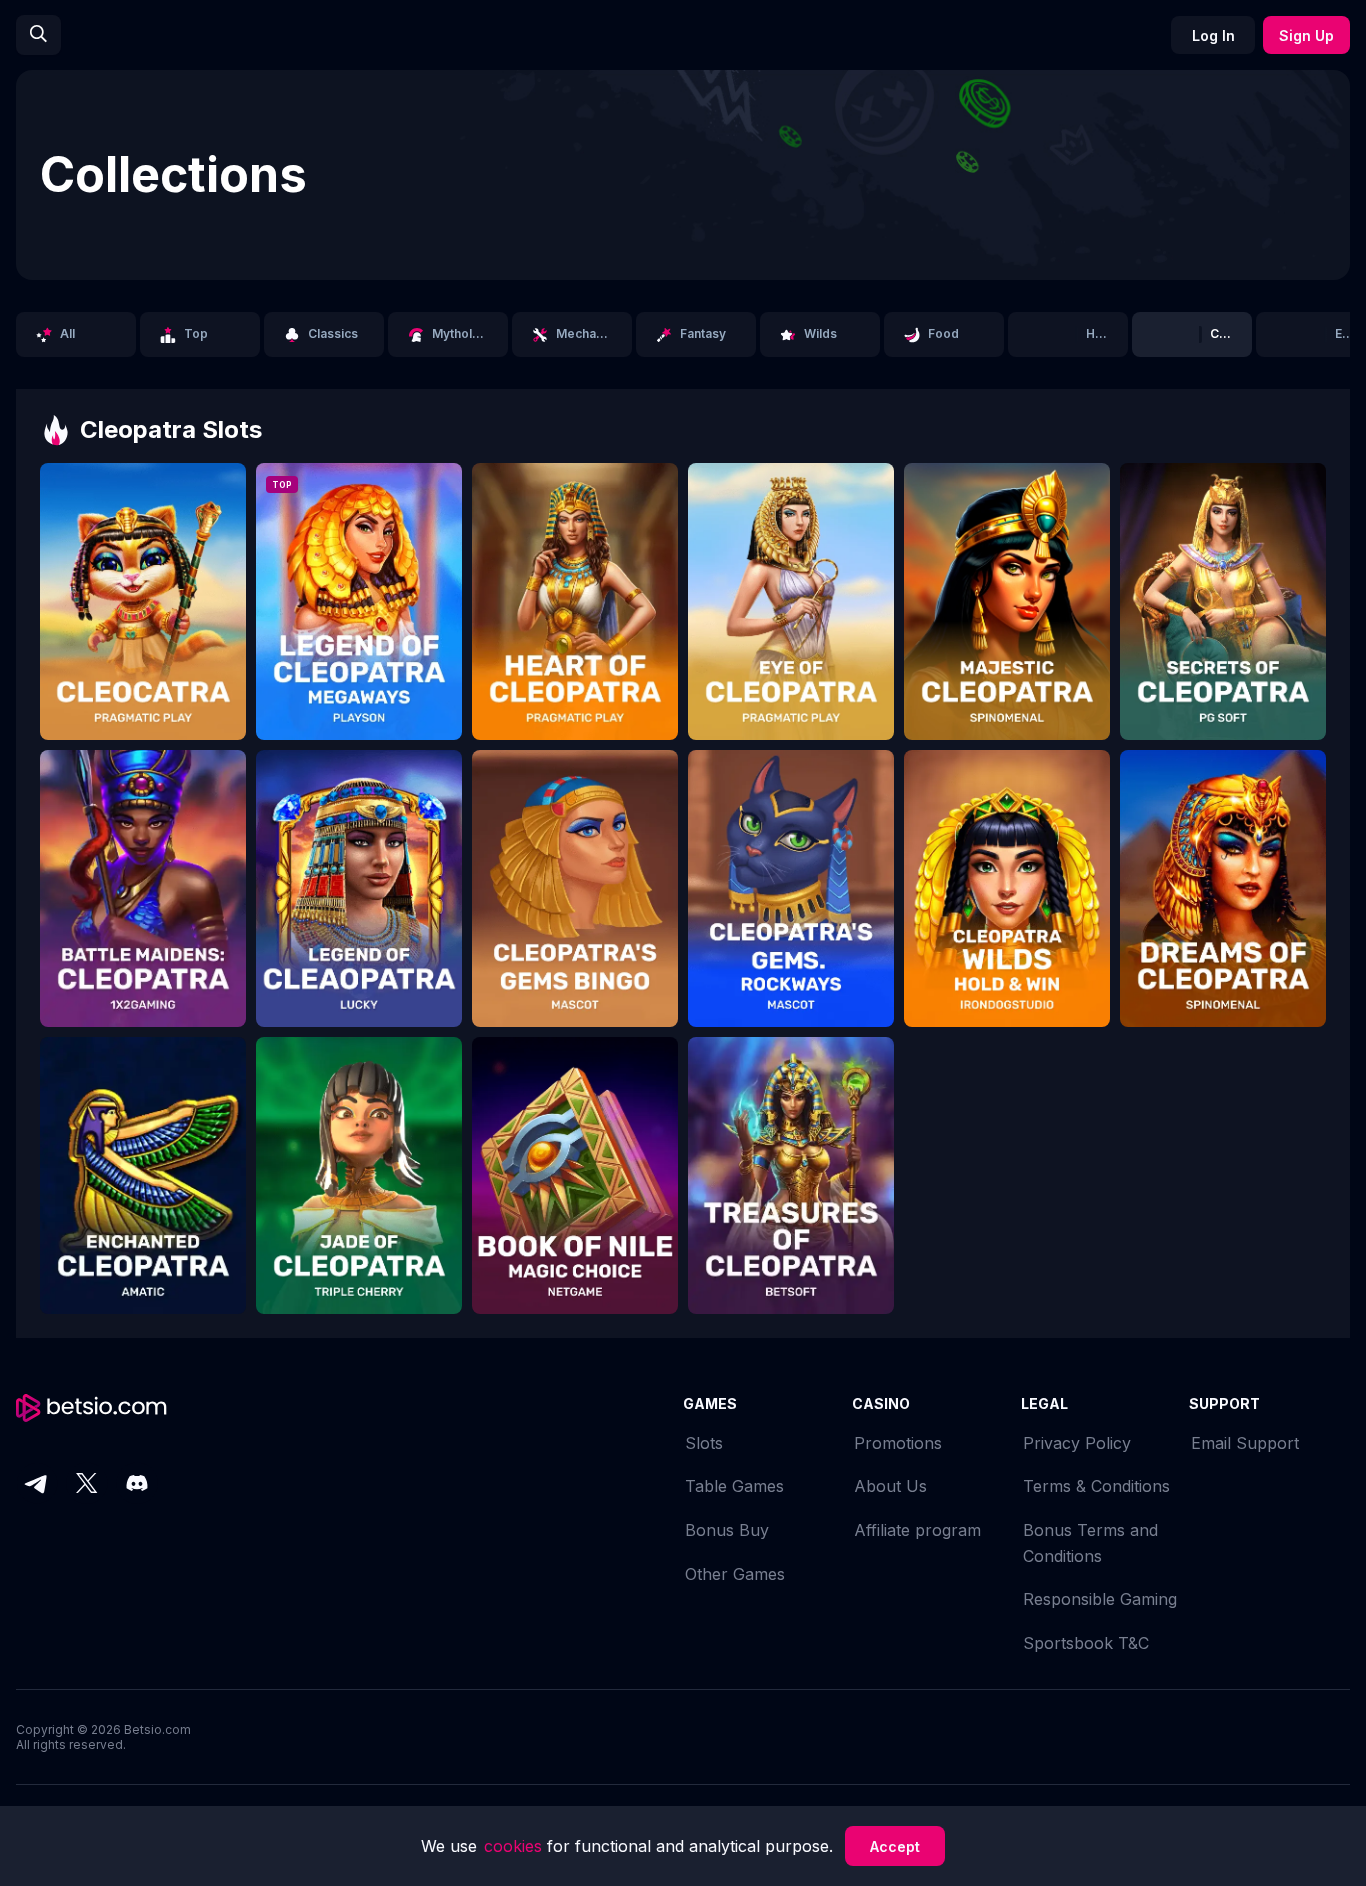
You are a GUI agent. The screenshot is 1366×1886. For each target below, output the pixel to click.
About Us (890, 1486)
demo (143, 615)
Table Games (734, 1486)
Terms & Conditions (1096, 1486)
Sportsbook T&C (1086, 1643)
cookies (515, 1846)
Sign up (1306, 35)
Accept (895, 1846)
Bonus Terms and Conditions (1090, 1543)
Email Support (1245, 1443)
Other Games (735, 1574)
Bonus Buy (727, 1530)
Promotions (898, 1443)
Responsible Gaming (1100, 1599)
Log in (1213, 35)
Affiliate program (917, 1530)
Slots (704, 1443)
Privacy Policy (1077, 1443)
